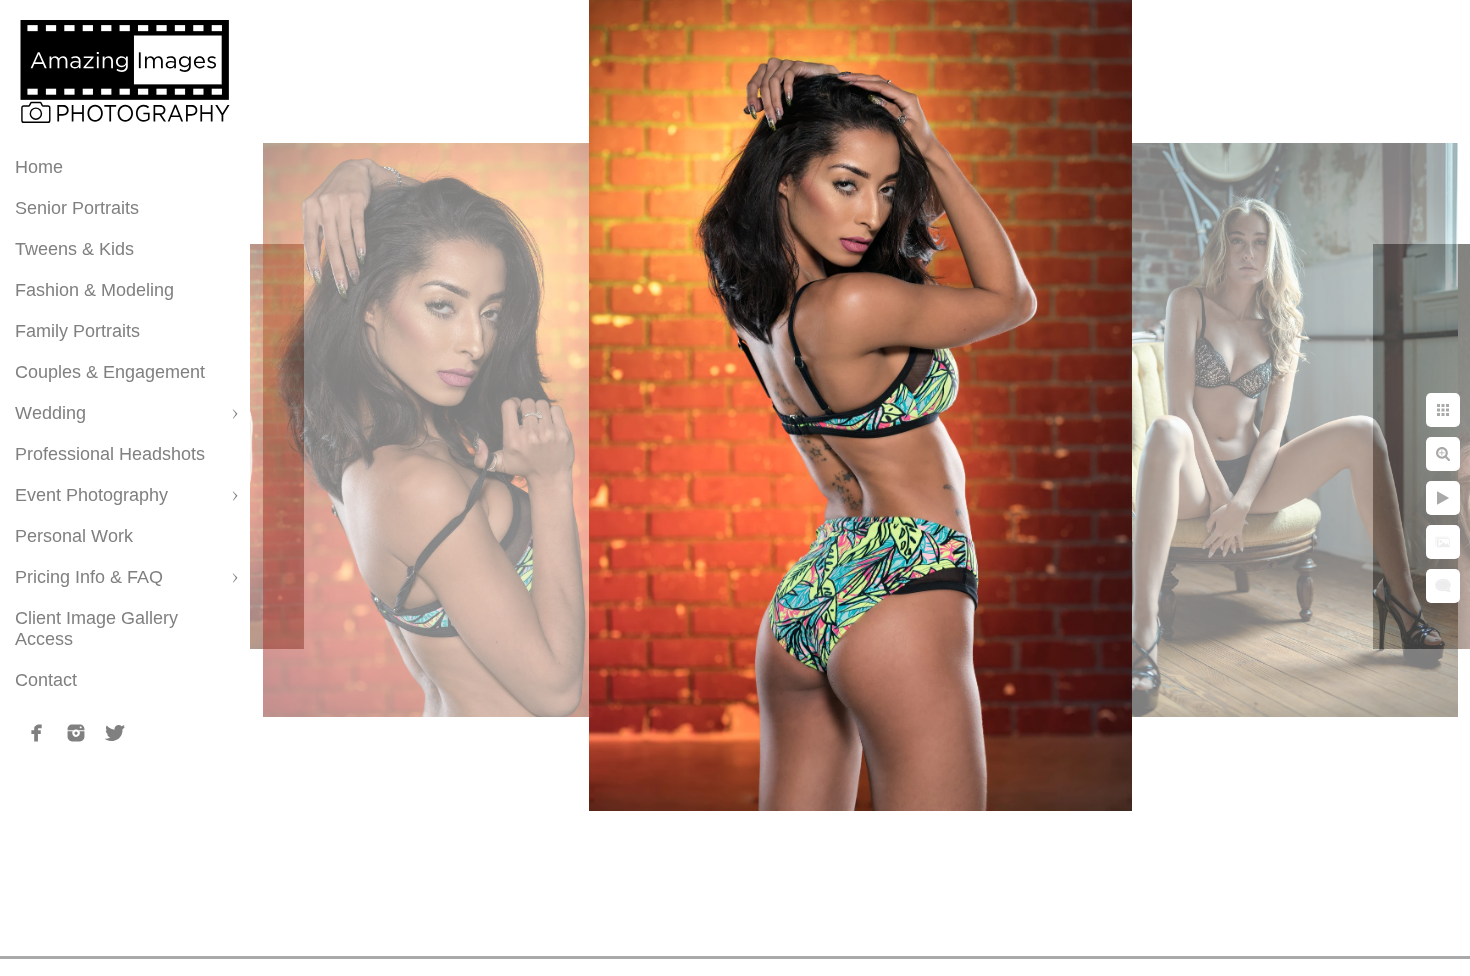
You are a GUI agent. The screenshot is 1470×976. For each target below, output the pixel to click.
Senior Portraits (77, 208)
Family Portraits (77, 331)
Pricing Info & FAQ (89, 577)
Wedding (50, 413)
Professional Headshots (110, 454)
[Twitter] (115, 733)
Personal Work (74, 536)
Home (39, 167)
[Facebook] (37, 733)
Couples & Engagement (110, 372)
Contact (46, 680)
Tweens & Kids (74, 249)
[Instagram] (76, 733)
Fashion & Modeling (94, 290)
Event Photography (91, 495)
